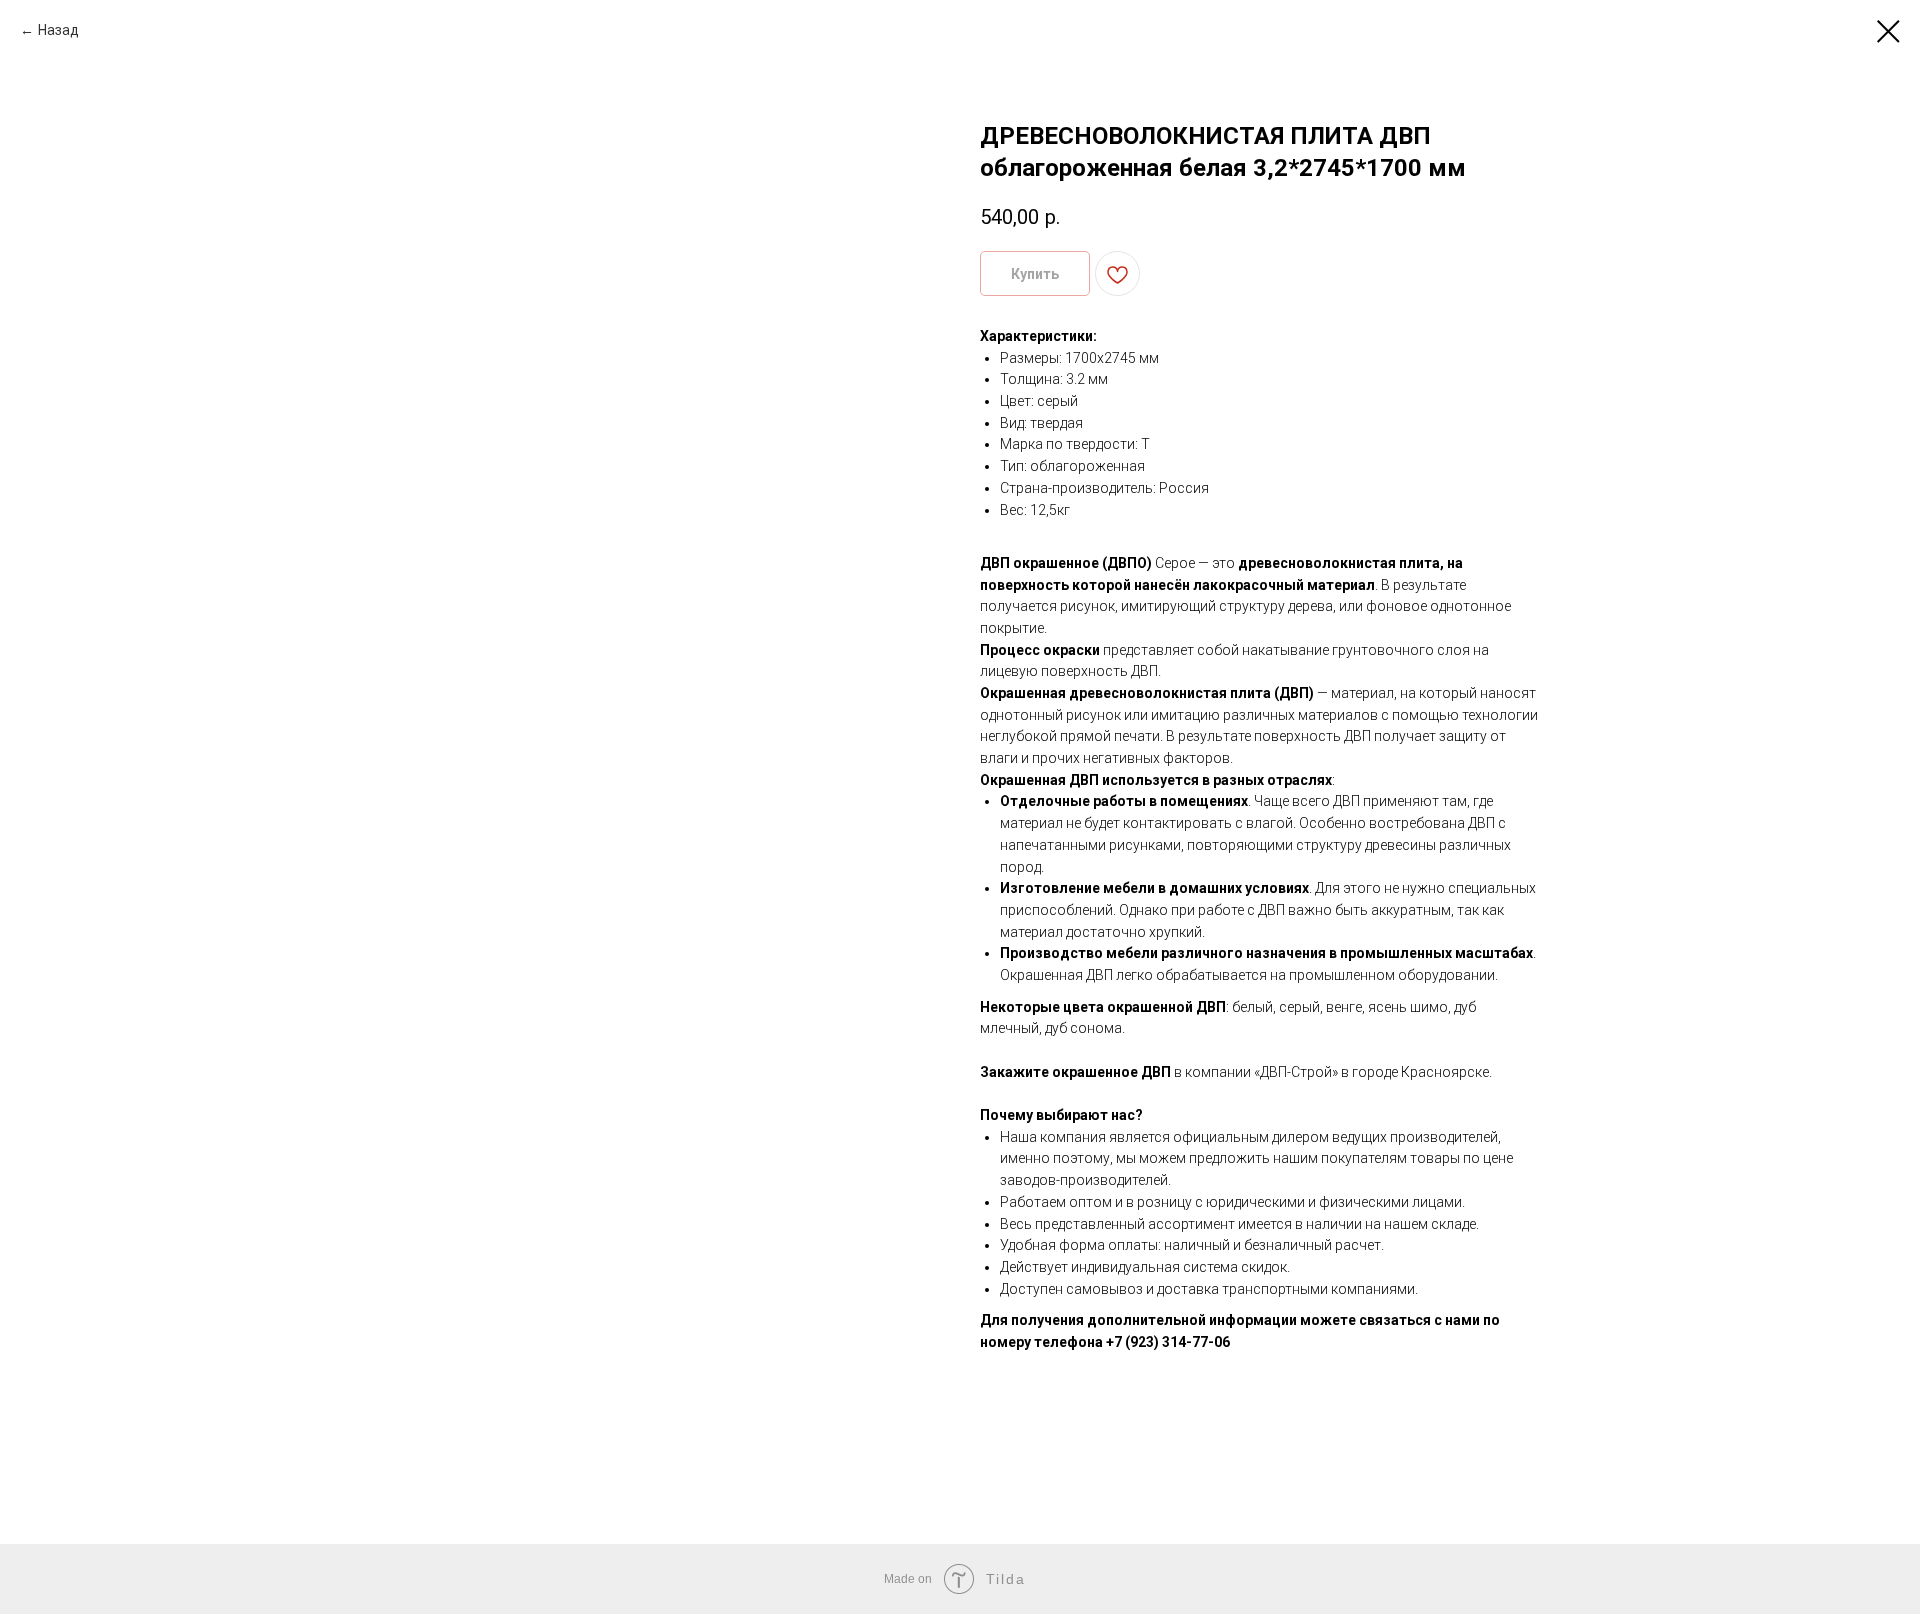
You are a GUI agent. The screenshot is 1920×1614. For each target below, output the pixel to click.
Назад (58, 30)
